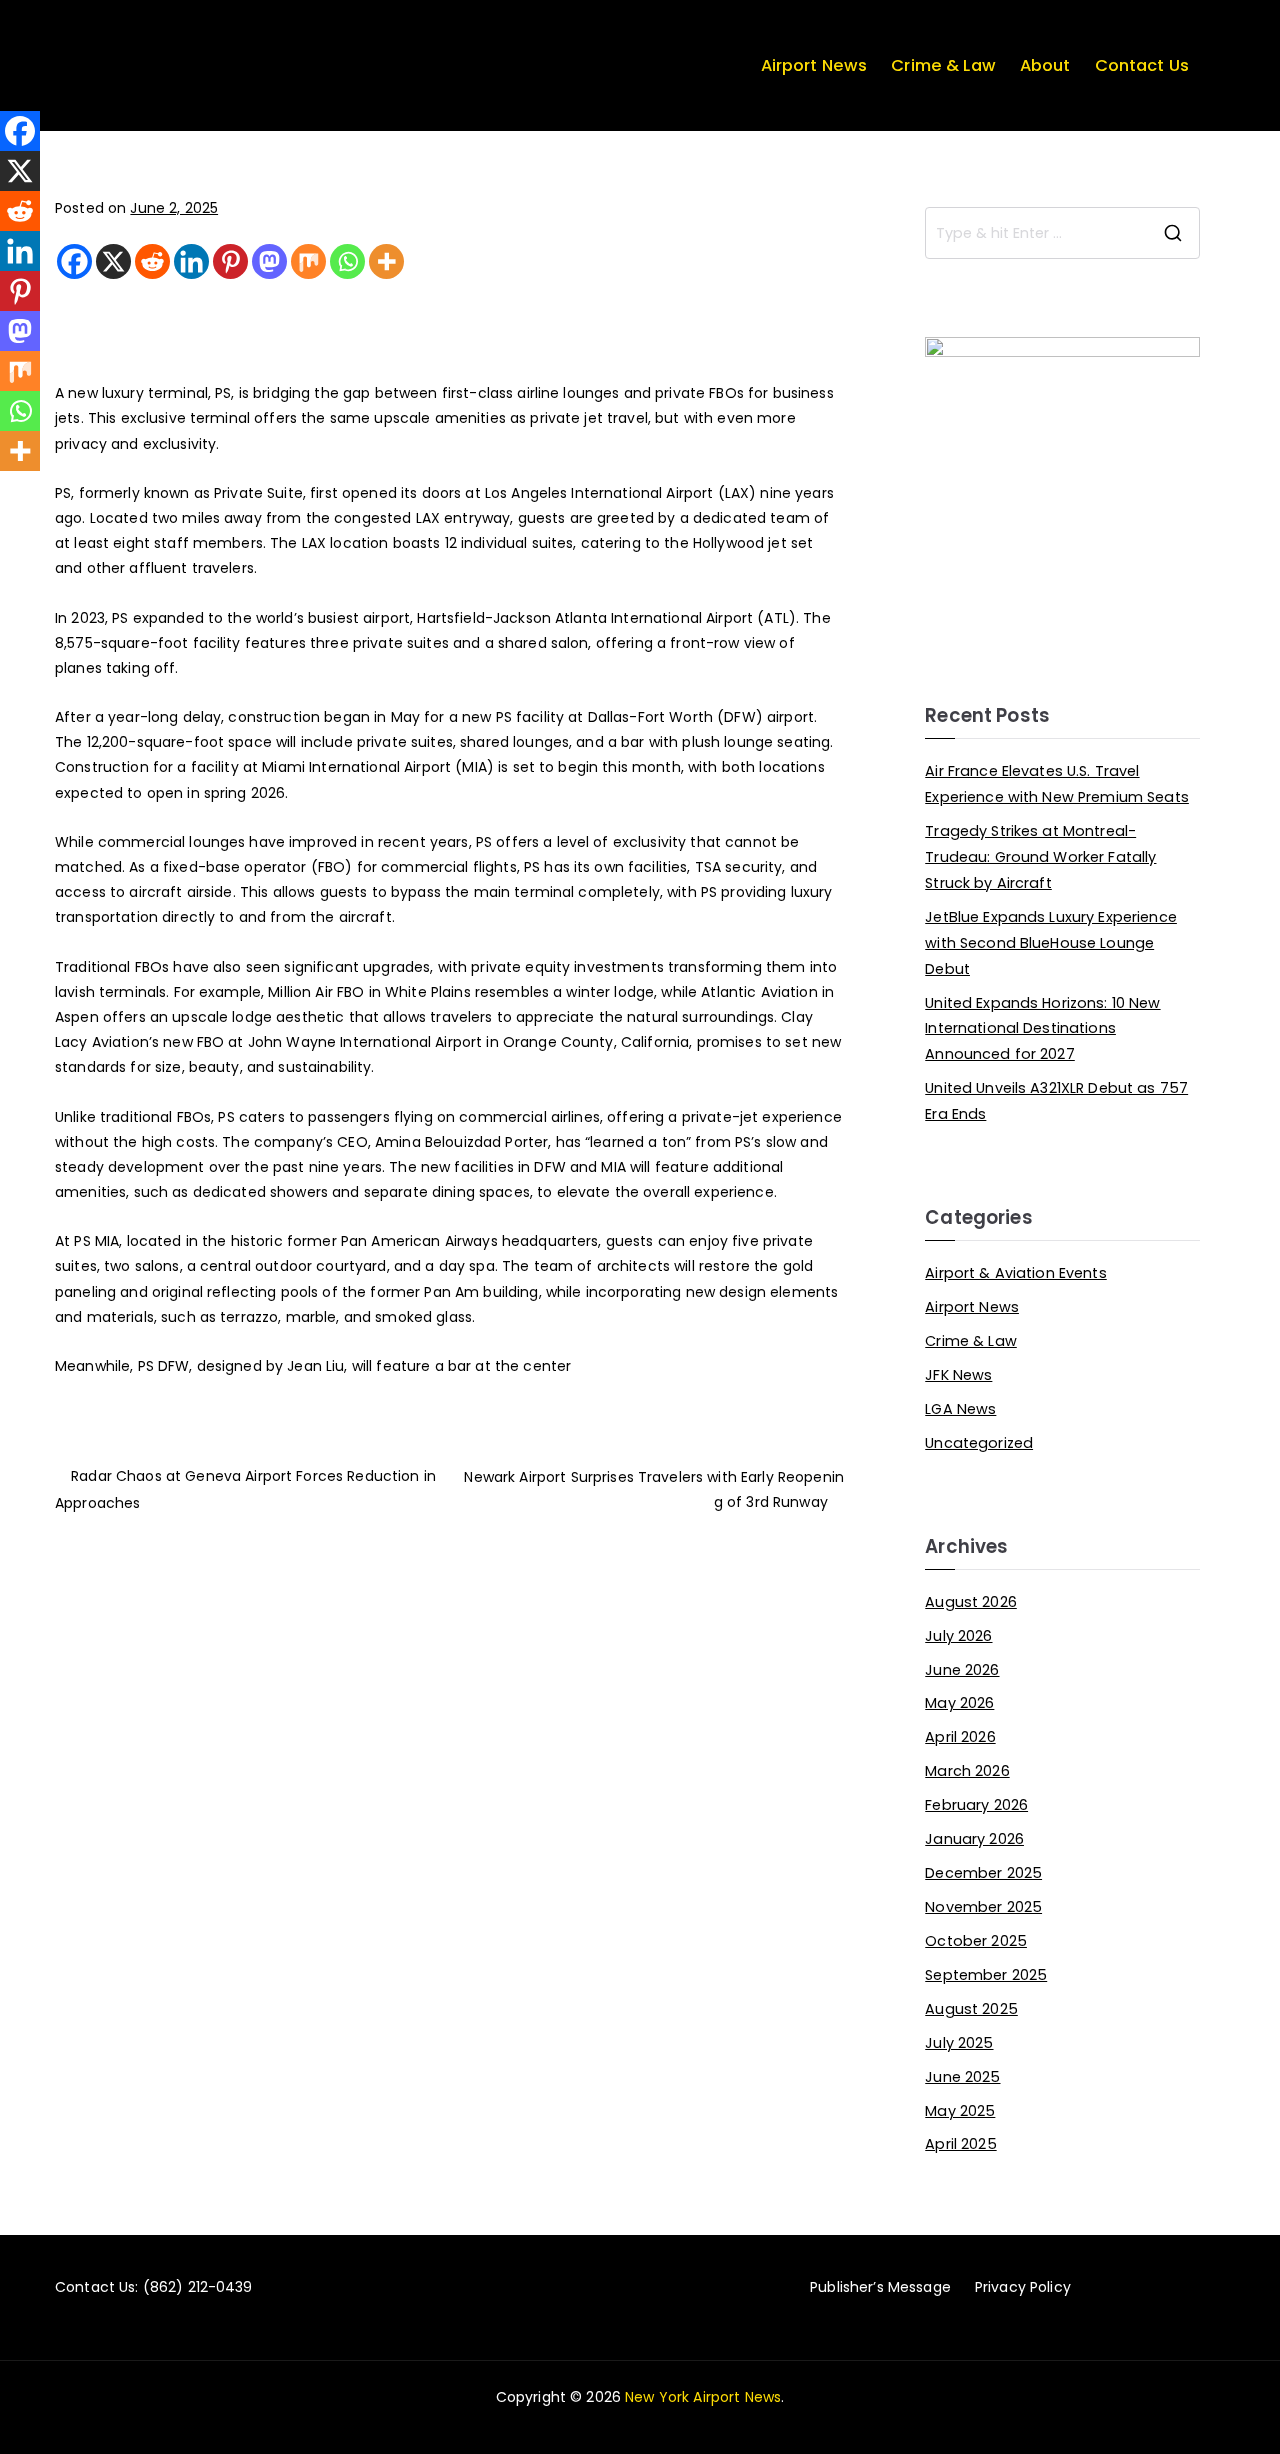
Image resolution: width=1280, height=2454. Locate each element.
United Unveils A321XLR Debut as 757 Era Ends (1056, 1101)
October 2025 (976, 1941)
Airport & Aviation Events (1016, 1273)
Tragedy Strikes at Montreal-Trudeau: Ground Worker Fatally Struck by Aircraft (1040, 857)
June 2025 (962, 2077)
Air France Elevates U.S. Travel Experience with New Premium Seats (1057, 784)
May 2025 (960, 2111)
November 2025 (983, 1907)
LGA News (960, 1409)
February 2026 (976, 1805)
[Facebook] (74, 261)
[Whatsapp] (347, 261)
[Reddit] (152, 261)
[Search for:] (1062, 233)
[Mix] (308, 261)
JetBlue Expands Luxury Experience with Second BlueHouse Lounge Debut (1051, 943)
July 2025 (959, 2043)
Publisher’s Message (880, 2287)
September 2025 (986, 1975)
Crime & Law (943, 65)
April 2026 (960, 1737)
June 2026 (962, 1670)
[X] (113, 261)
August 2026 (971, 1602)
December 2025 (983, 1873)
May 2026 (959, 1703)
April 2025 (960, 2144)
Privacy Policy (1023, 2287)
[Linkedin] (191, 261)
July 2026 (958, 1636)
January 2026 (974, 1839)
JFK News (958, 1375)
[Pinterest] (230, 261)
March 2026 (967, 1771)
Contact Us (1142, 65)
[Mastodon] (269, 261)
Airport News (814, 65)
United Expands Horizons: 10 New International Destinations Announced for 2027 (1042, 1029)
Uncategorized (979, 1443)
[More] (386, 261)
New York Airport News (703, 2397)
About (1045, 65)
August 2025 (971, 2009)
